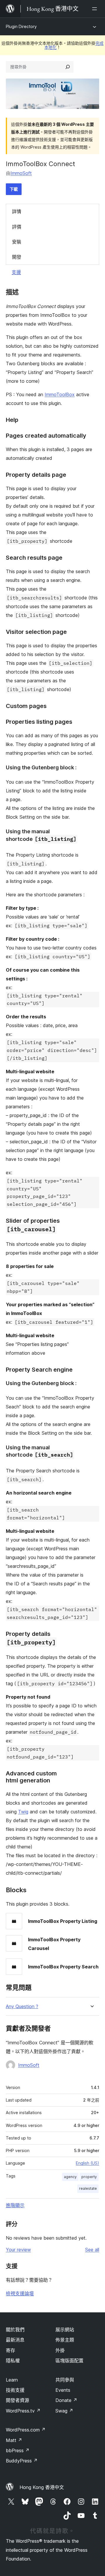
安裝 (17, 242)
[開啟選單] (96, 9)
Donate (66, 2400)
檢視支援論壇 (20, 2293)
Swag (64, 2411)
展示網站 (65, 2330)
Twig (23, 1812)
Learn (12, 2380)
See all (92, 2250)
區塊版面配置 (69, 2361)
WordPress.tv (23, 2411)
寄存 (10, 2350)
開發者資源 (17, 2400)
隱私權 (13, 2361)
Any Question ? (22, 2007)
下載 (14, 189)
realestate (88, 2188)
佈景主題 (65, 2340)
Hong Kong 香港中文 (42, 2487)
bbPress (18, 2450)
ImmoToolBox (60, 394)
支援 (16, 272)
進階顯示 (15, 2205)
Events (63, 2390)
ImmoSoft (21, 173)
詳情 (17, 211)
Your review (18, 2250)
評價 (17, 227)
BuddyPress (22, 2461)
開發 (17, 257)
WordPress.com (26, 2430)
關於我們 (15, 2330)
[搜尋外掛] (68, 67)
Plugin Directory (21, 26)
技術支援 (15, 2390)
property (89, 2177)
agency (70, 2177)
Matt (14, 2440)
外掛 (60, 2350)
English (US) (87, 2163)
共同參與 (65, 2380)
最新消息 (15, 2340)
